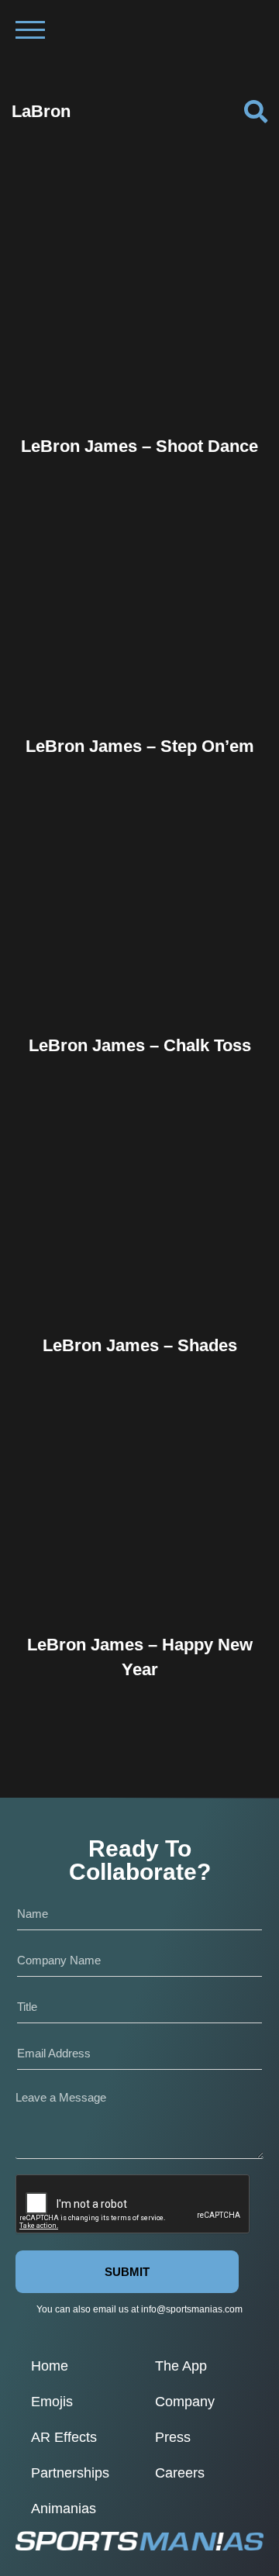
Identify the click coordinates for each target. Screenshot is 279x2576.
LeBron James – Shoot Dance (139, 446)
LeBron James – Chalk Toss (140, 1045)
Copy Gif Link (147, 355)
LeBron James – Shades (140, 1345)
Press (173, 2437)
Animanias (64, 2509)
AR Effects (64, 2437)
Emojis (52, 2402)
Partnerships (70, 2473)
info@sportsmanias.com (192, 2309)
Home (50, 2366)
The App (181, 2366)
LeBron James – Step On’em (140, 746)
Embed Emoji (139, 387)
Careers (180, 2473)
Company (185, 2402)
